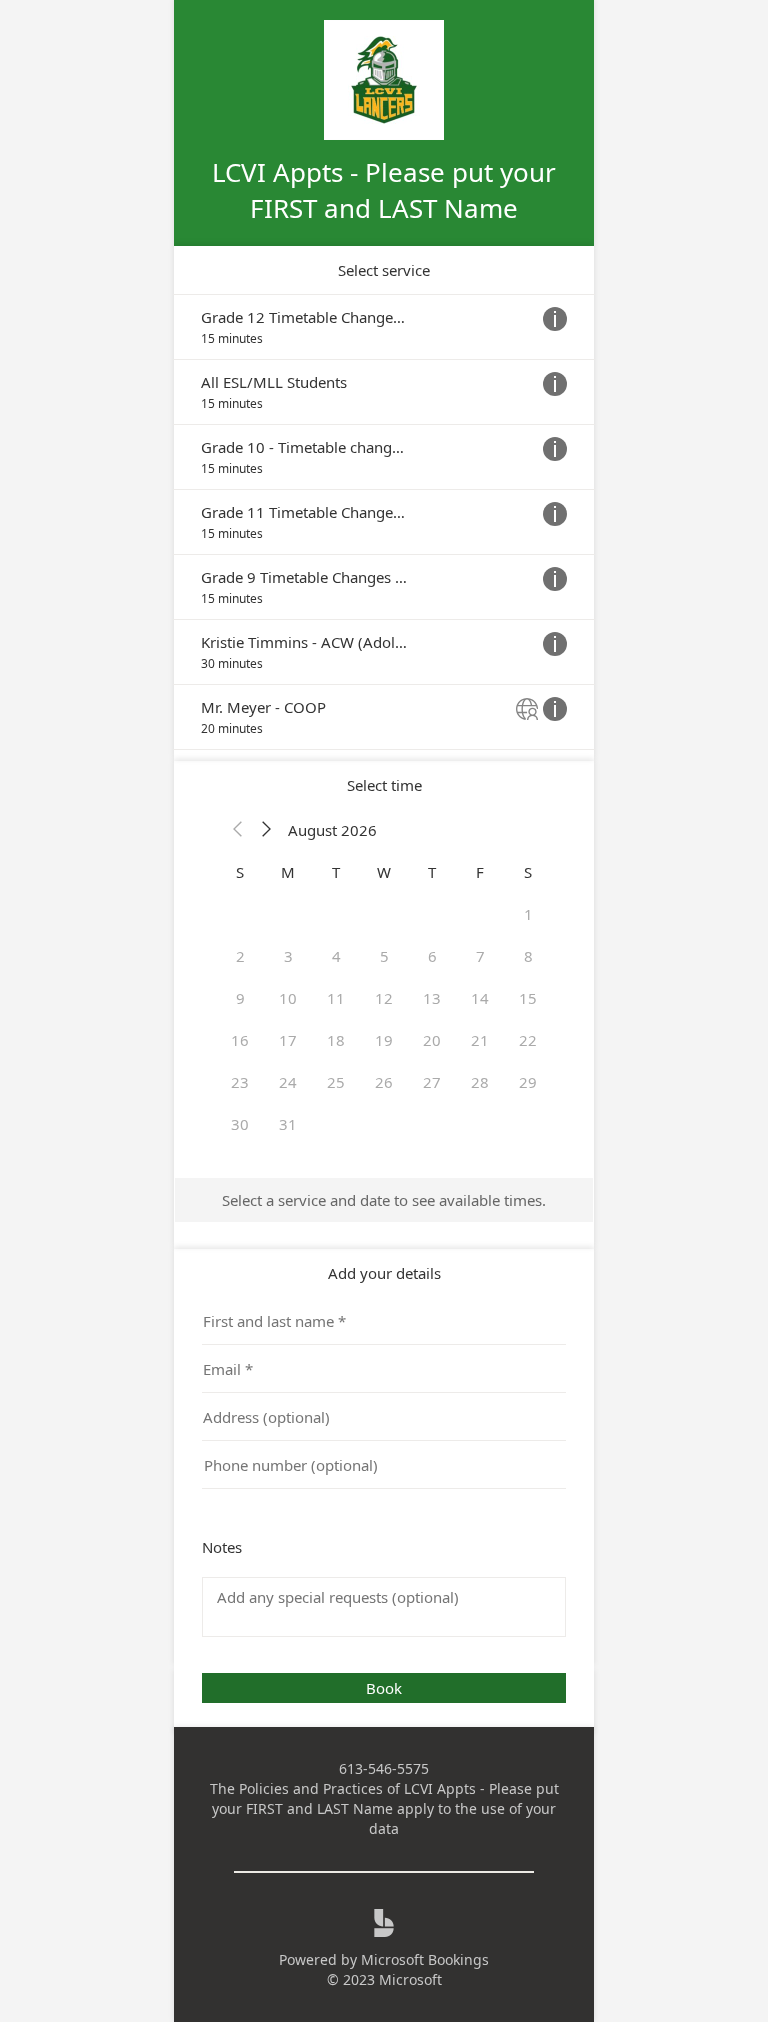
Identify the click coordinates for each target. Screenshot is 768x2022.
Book (384, 1688)
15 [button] (528, 998)
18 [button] (336, 1040)
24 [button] (288, 1082)
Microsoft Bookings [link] (425, 1959)
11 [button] (336, 998)
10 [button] (288, 998)
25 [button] (336, 1082)
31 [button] (288, 1124)
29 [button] (528, 1082)
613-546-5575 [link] (384, 1768)
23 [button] (240, 1082)
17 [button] (288, 1040)
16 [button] (240, 1040)
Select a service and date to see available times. (384, 1200)
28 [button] (480, 1082)
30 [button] (240, 1124)
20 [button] (432, 1040)
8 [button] (528, 956)
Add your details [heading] (384, 1273)
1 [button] (528, 914)
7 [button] (480, 956)
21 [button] (480, 1040)
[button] (238, 830)
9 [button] (240, 998)
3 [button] (288, 956)
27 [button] (432, 1082)
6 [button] (432, 956)
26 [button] (384, 1082)
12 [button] (384, 998)
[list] (384, 522)
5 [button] (384, 956)
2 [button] (240, 956)
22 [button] (528, 1040)
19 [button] (384, 1040)
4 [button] (336, 956)
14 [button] (480, 998)
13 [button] (432, 998)
